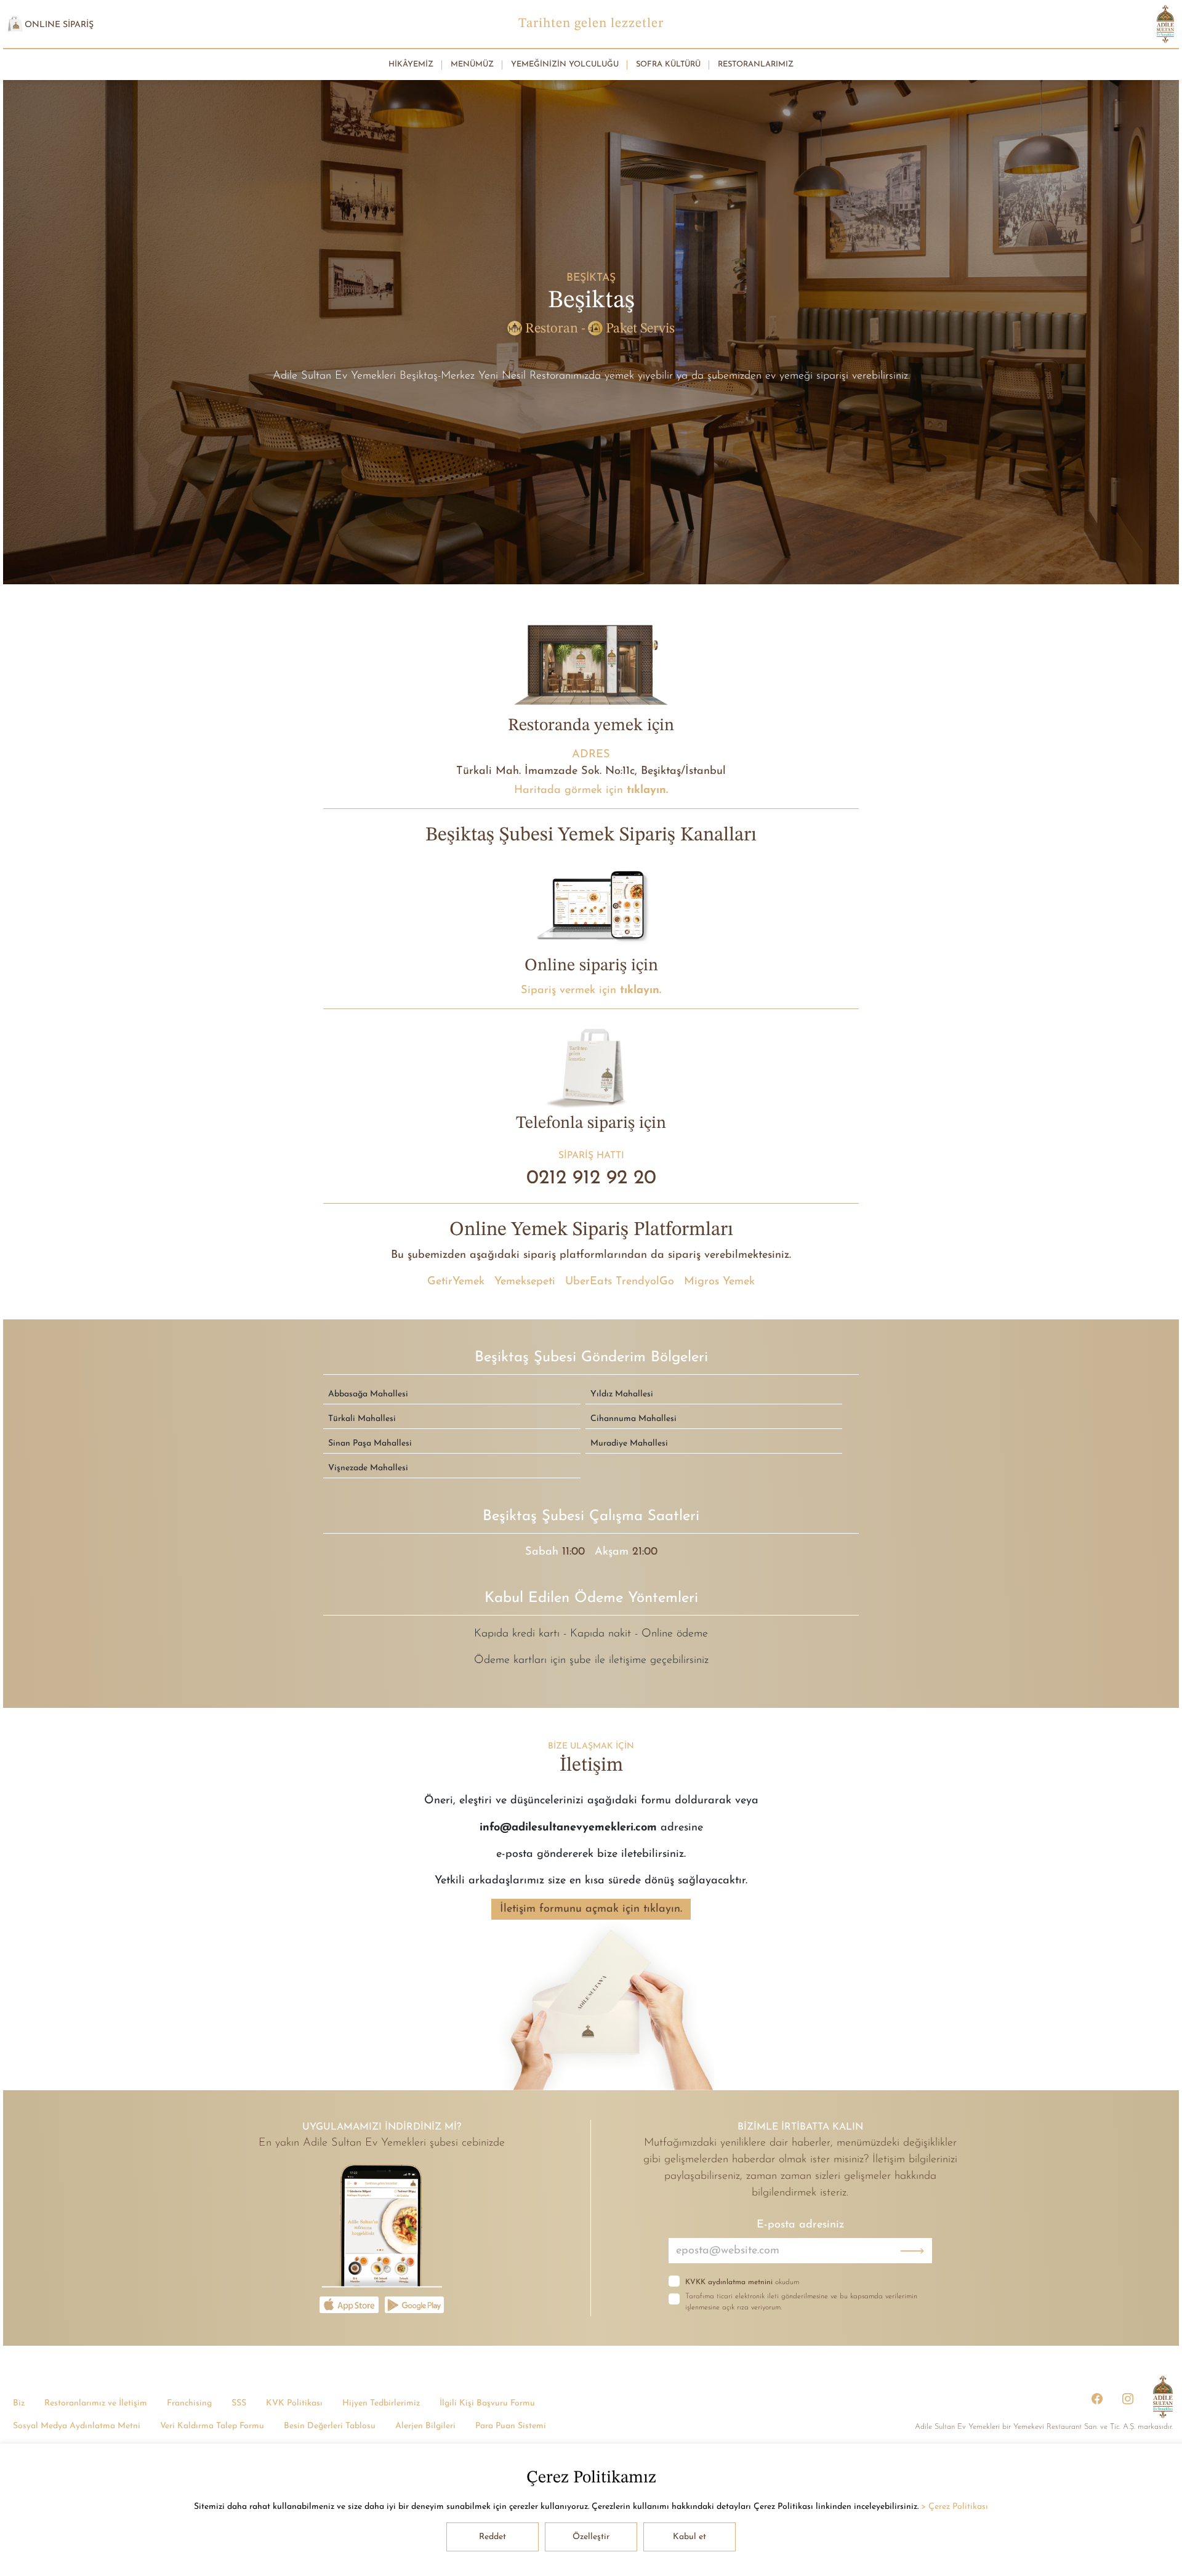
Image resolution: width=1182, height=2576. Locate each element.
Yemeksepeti (525, 1282)
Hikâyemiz (411, 64)
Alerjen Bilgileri (425, 2425)
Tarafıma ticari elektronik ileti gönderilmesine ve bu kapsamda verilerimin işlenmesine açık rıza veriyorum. (801, 2302)
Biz (19, 2403)
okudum (742, 2282)
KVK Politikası (294, 2403)
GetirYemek (456, 1282)
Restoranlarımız (756, 64)
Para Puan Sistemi (511, 2425)
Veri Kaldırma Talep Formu (212, 2425)
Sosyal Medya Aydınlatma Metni (77, 2425)
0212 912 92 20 (591, 1178)
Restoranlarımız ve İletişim (96, 2403)
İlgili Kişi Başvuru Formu (487, 2403)
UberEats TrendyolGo (620, 1282)
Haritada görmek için (591, 790)
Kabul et (689, 2537)
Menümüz (472, 64)
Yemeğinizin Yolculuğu (565, 64)
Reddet (492, 2537)
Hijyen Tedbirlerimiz (381, 2403)
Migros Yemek (719, 1282)
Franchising (189, 2403)
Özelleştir (591, 2537)
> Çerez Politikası (955, 2507)
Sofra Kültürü (668, 64)
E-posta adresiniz (800, 2225)
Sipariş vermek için (591, 990)
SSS (239, 2403)
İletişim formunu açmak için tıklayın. (591, 1909)
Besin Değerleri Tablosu (330, 2425)
